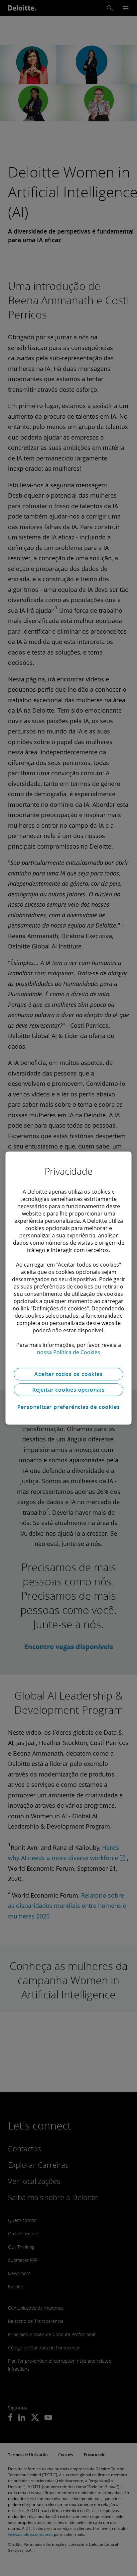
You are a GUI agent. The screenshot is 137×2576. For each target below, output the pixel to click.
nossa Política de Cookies (68, 1352)
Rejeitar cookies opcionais (68, 1390)
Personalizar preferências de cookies (69, 1407)
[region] (68, 1288)
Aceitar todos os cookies (68, 1374)
